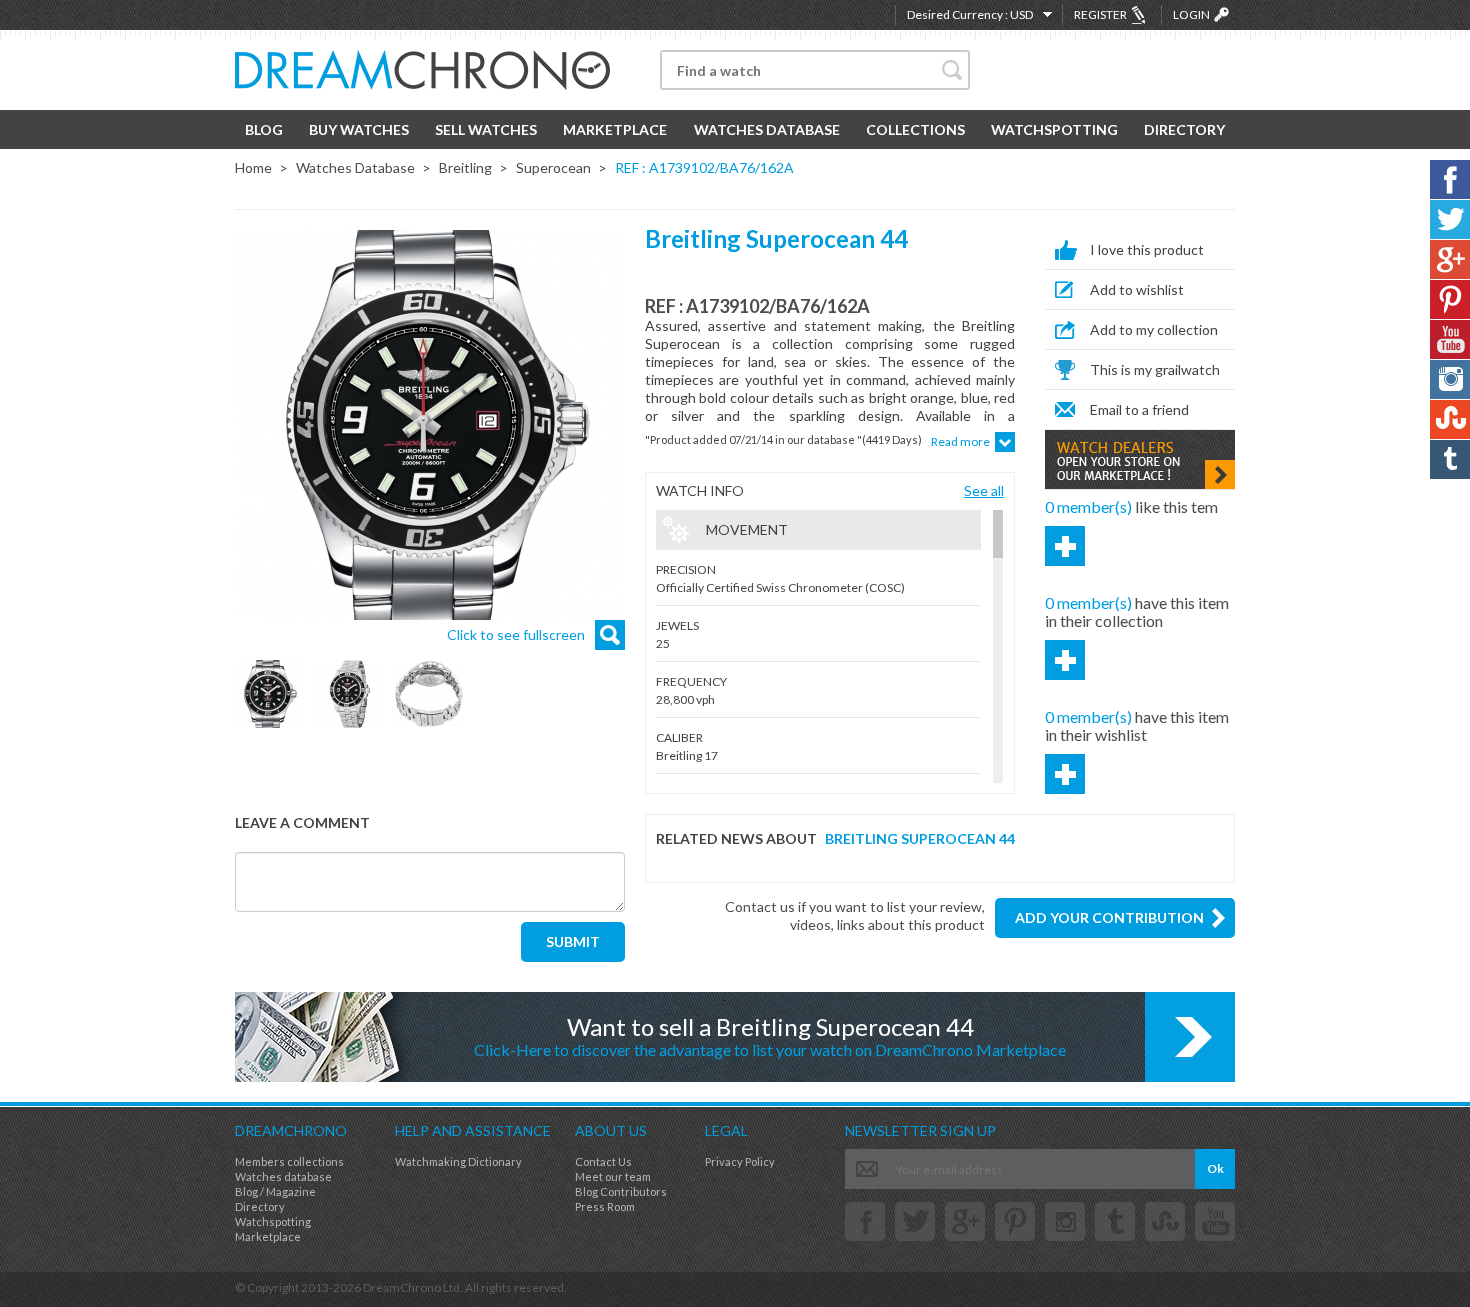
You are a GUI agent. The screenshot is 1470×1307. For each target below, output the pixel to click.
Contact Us (603, 1161)
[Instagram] (1065, 1221)
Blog (264, 129)
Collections (915, 129)
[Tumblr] (1115, 1221)
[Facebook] (865, 1221)
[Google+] (965, 1221)
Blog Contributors (621, 1191)
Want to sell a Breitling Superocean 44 (770, 1035)
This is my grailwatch (1155, 369)
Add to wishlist (1137, 289)
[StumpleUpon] (1165, 1221)
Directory (1184, 129)
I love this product (1147, 249)
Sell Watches (486, 129)
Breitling (465, 167)
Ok (1215, 1168)
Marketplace (615, 129)
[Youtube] (1215, 1221)
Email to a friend (1139, 409)
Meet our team (613, 1176)
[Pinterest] (1015, 1221)
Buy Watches (359, 129)
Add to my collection (1154, 329)
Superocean (553, 167)
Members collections (289, 1161)
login (1191, 14)
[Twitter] (915, 1221)
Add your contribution (1109, 917)
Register (1100, 14)
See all (984, 490)
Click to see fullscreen (516, 634)
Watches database (283, 1176)
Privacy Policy (740, 1161)
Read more (960, 441)
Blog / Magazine (275, 1191)
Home (253, 167)
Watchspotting (1054, 129)
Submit (573, 941)
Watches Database (767, 129)
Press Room (605, 1206)
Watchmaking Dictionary (458, 1161)
